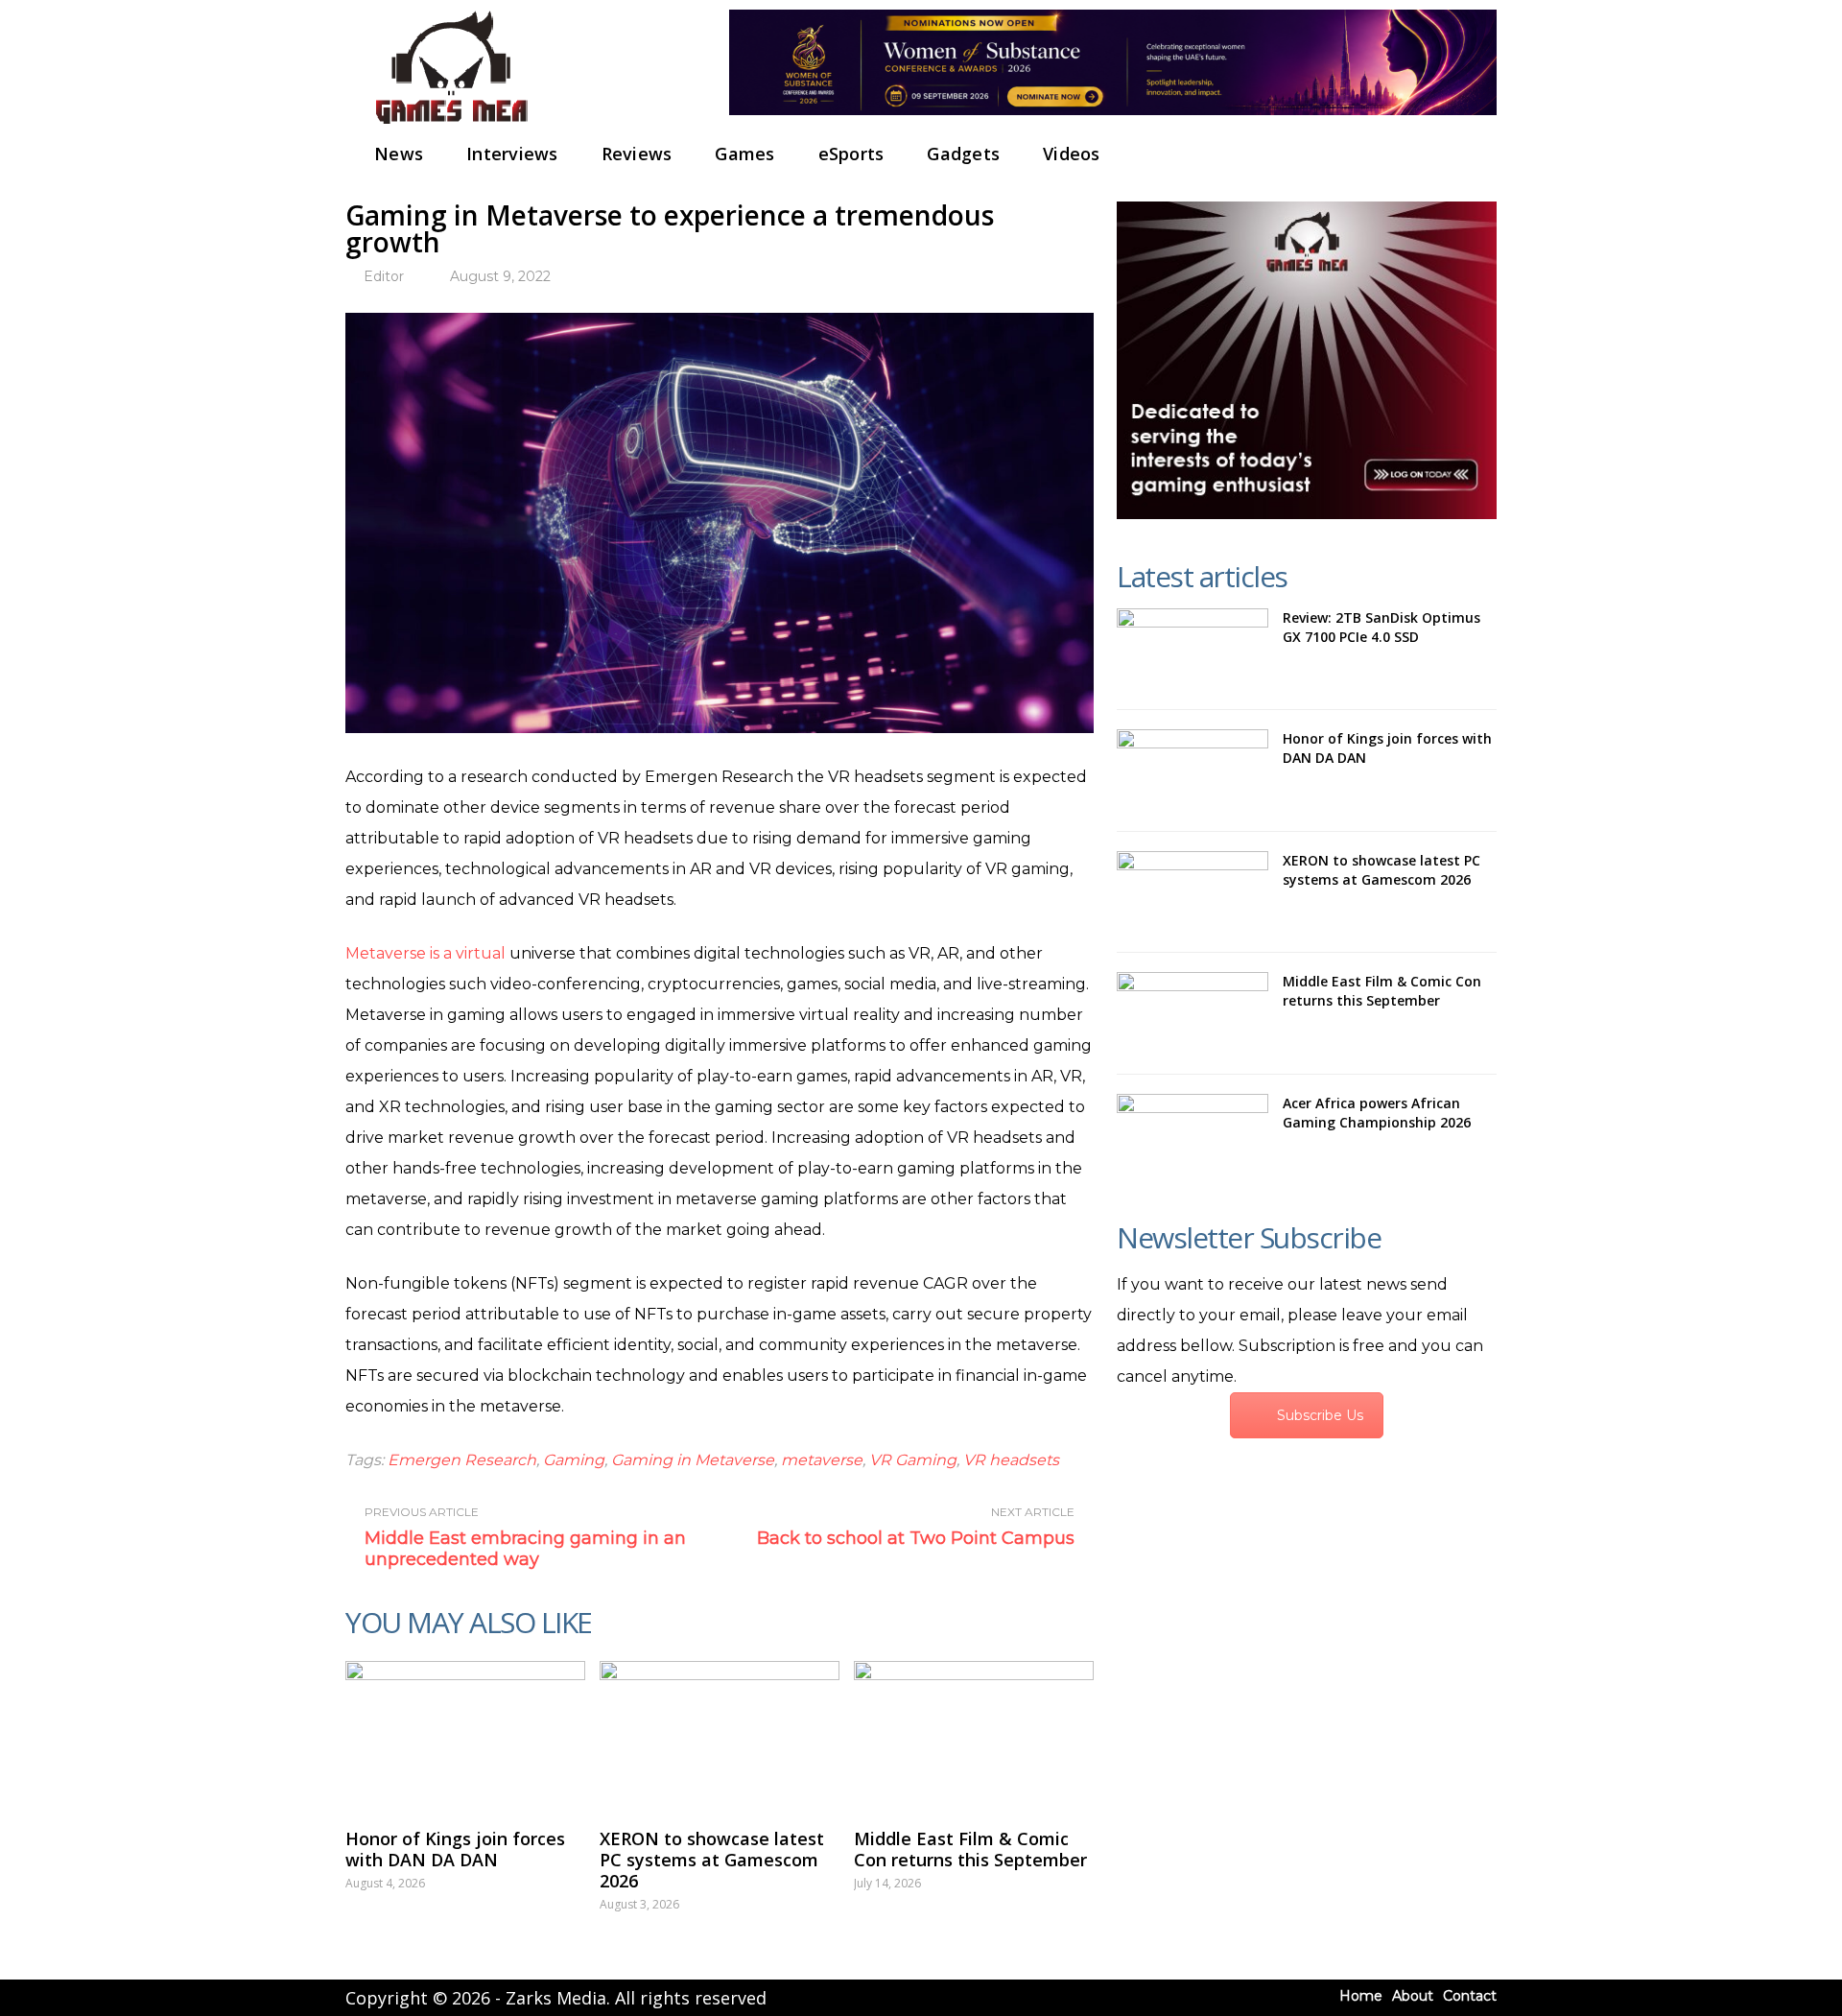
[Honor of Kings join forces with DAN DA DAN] (465, 1735)
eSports (851, 154)
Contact (1470, 1996)
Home (1361, 1996)
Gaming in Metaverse (693, 1460)
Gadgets (963, 154)
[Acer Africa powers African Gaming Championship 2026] (1193, 1135)
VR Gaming (913, 1460)
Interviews (512, 154)
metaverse (822, 1460)
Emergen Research (462, 1460)
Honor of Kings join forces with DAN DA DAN (455, 1849)
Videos (1072, 154)
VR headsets (1011, 1460)
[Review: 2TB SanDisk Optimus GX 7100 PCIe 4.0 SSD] (1193, 650)
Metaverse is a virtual (425, 953)
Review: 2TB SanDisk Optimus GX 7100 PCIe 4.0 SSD (1381, 627)
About (1413, 1996)
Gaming (574, 1460)
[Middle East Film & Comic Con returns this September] (974, 1735)
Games (744, 154)
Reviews (637, 154)
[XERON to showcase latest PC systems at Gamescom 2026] (720, 1735)
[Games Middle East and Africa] (451, 125)
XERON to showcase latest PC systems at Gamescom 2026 (712, 1860)
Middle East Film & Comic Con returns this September (970, 1849)
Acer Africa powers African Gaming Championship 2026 (1377, 1113)
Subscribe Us (1320, 1415)
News (399, 154)
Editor (384, 276)
